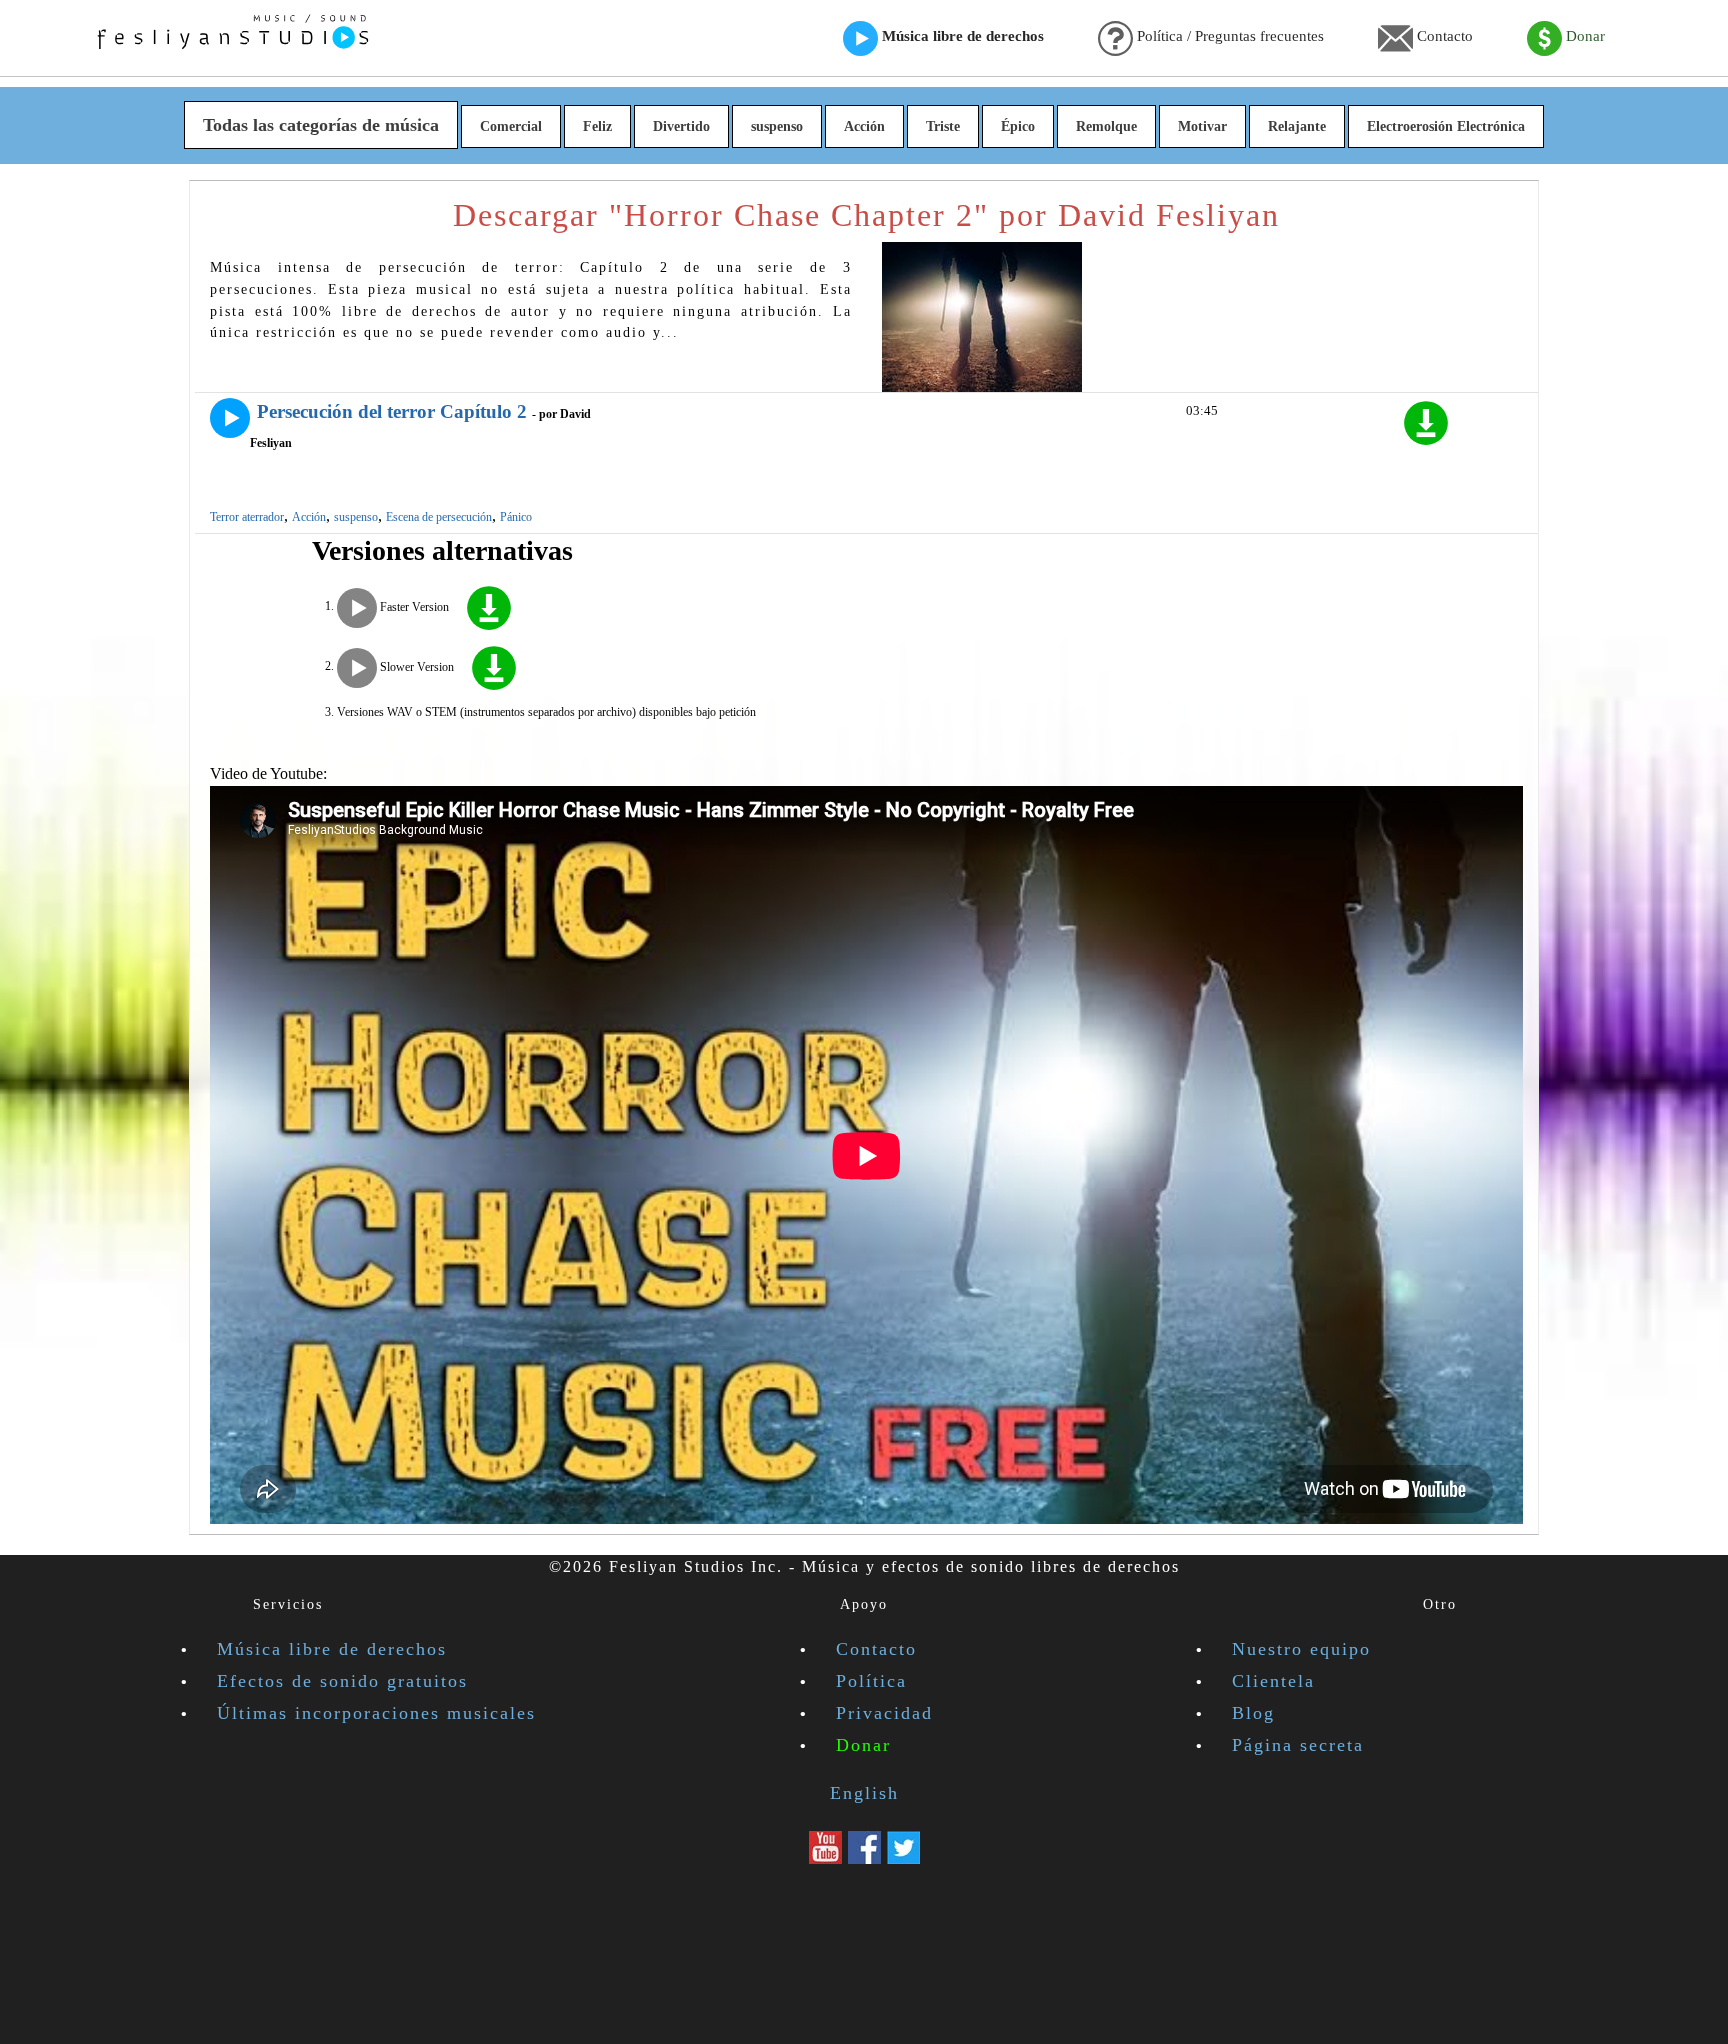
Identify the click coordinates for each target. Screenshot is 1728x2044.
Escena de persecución (439, 517)
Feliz (597, 126)
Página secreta (1298, 1745)
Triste (943, 126)
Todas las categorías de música (321, 125)
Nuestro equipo (1301, 1649)
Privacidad (884, 1713)
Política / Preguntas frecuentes (1228, 36)
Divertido (681, 126)
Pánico (516, 517)
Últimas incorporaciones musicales (376, 1713)
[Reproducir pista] (230, 418)
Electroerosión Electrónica (1446, 126)
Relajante (1297, 126)
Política (871, 1681)
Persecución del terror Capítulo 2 (392, 411)
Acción (864, 126)
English (864, 1793)
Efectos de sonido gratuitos (342, 1681)
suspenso (777, 126)
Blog (1253, 1713)
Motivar (1202, 126)
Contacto (1443, 36)
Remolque (1106, 126)
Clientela (1273, 1681)
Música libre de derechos (961, 36)
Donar (1583, 36)
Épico (1018, 126)
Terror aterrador (247, 517)
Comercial (511, 126)
